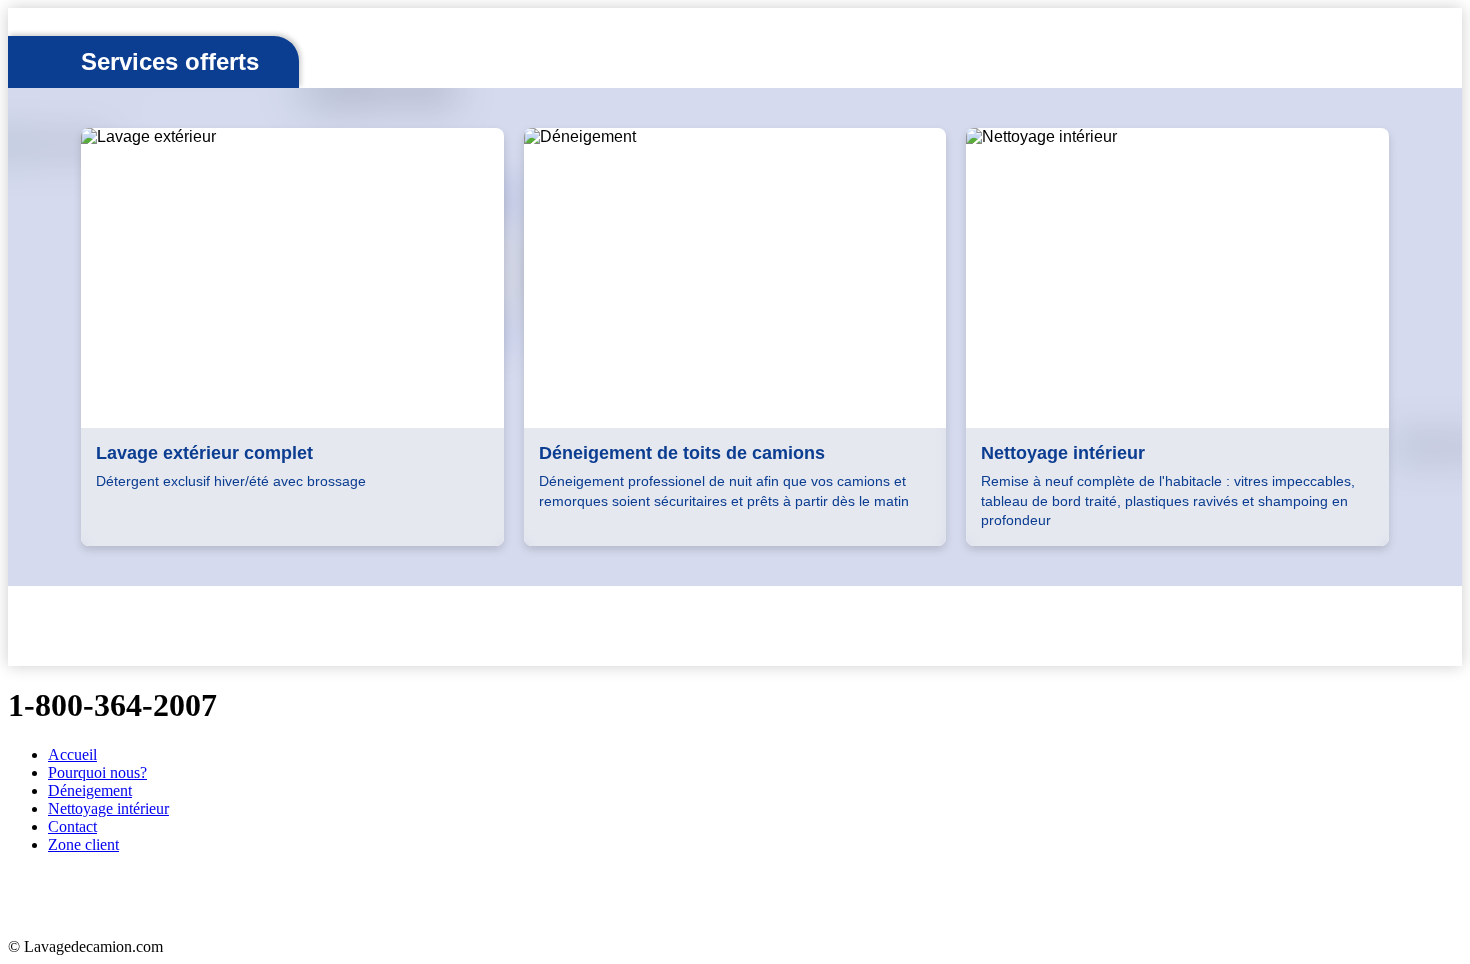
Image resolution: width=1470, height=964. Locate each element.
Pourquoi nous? (97, 772)
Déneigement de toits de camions (682, 453)
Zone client (83, 844)
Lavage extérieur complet (204, 453)
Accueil (72, 754)
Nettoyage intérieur (1063, 453)
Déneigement (90, 790)
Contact (72, 826)
